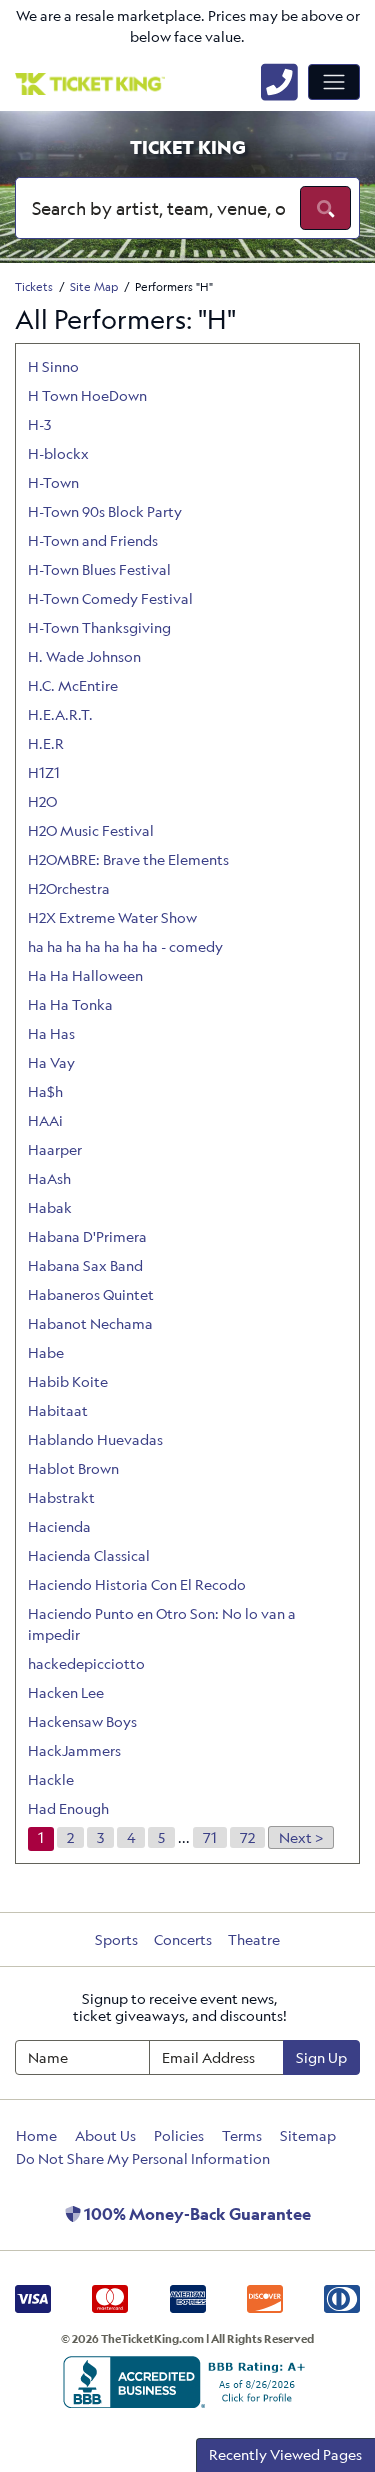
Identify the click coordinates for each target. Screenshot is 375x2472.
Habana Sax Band (85, 1265)
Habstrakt (61, 1497)
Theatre (254, 1939)
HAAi (45, 1120)
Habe (46, 1352)
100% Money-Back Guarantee (196, 2214)
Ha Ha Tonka (70, 1004)
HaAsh (49, 1178)
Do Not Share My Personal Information (143, 2158)
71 (210, 1837)
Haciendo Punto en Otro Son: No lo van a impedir (162, 1624)
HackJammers (74, 1750)
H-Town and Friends (93, 540)
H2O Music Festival (91, 830)
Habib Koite (68, 1381)
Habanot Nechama (90, 1323)
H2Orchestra (69, 888)
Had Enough (68, 1808)
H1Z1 (44, 772)
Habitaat (58, 1410)
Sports (116, 1939)
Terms (242, 2135)
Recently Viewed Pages (285, 2454)
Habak (50, 1207)
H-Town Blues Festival (99, 569)
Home (36, 2135)
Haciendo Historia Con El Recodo (137, 1584)
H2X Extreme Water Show (112, 917)
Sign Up (321, 2057)
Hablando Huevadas (95, 1439)
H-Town (53, 482)
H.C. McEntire (73, 685)
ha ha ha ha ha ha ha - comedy (125, 946)
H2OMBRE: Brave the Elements (128, 859)
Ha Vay (51, 1062)
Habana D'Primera (87, 1236)
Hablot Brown (73, 1468)
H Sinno (53, 366)
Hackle (51, 1779)
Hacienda (59, 1526)
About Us (105, 2135)
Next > (301, 1837)
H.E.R (46, 743)
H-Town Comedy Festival (110, 598)
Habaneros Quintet (91, 1294)
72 (247, 1837)
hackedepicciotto (86, 1663)
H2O (42, 801)
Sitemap (308, 2135)
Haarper (55, 1149)
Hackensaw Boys (82, 1721)
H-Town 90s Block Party (105, 511)
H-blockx (58, 453)
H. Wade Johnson (84, 656)
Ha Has (51, 1033)
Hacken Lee (66, 1692)
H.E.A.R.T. (60, 714)
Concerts (183, 1939)
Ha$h (45, 1091)
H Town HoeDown (87, 395)
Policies (179, 2135)
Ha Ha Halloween (85, 975)
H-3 (39, 424)
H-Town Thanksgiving (99, 627)
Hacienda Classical (89, 1555)
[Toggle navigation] (334, 82)
